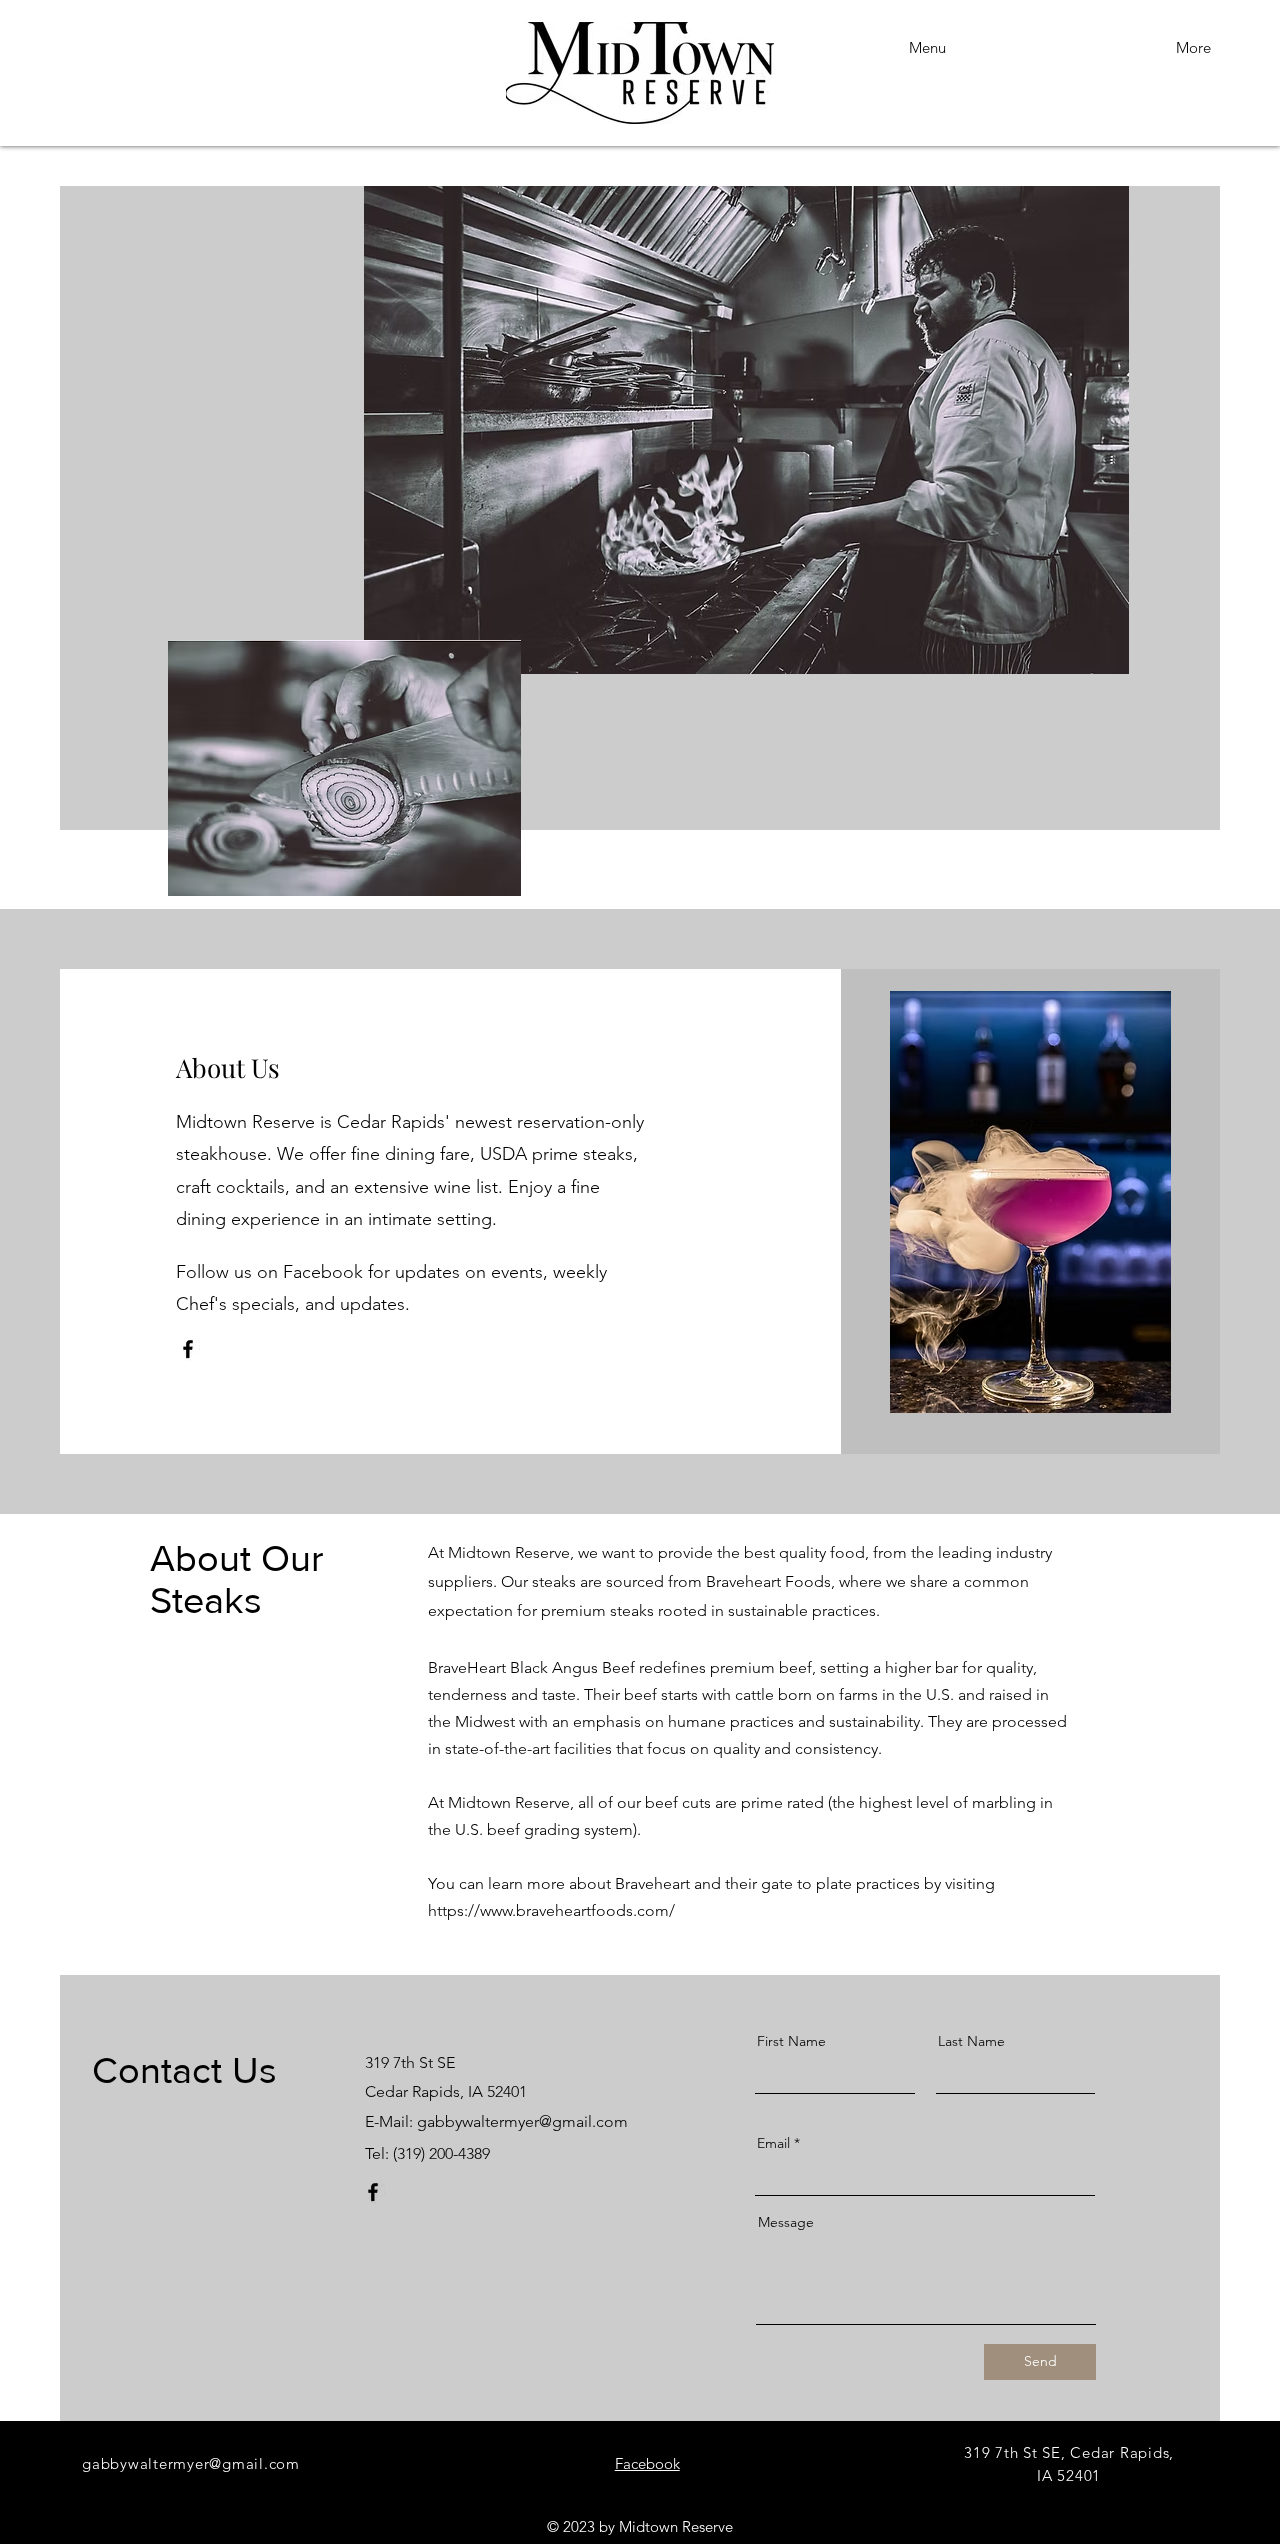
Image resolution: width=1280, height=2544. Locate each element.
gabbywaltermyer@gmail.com (522, 2121)
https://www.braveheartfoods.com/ (551, 1910)
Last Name (971, 2041)
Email (773, 2143)
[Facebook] (188, 1349)
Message (786, 2222)
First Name (791, 2041)
